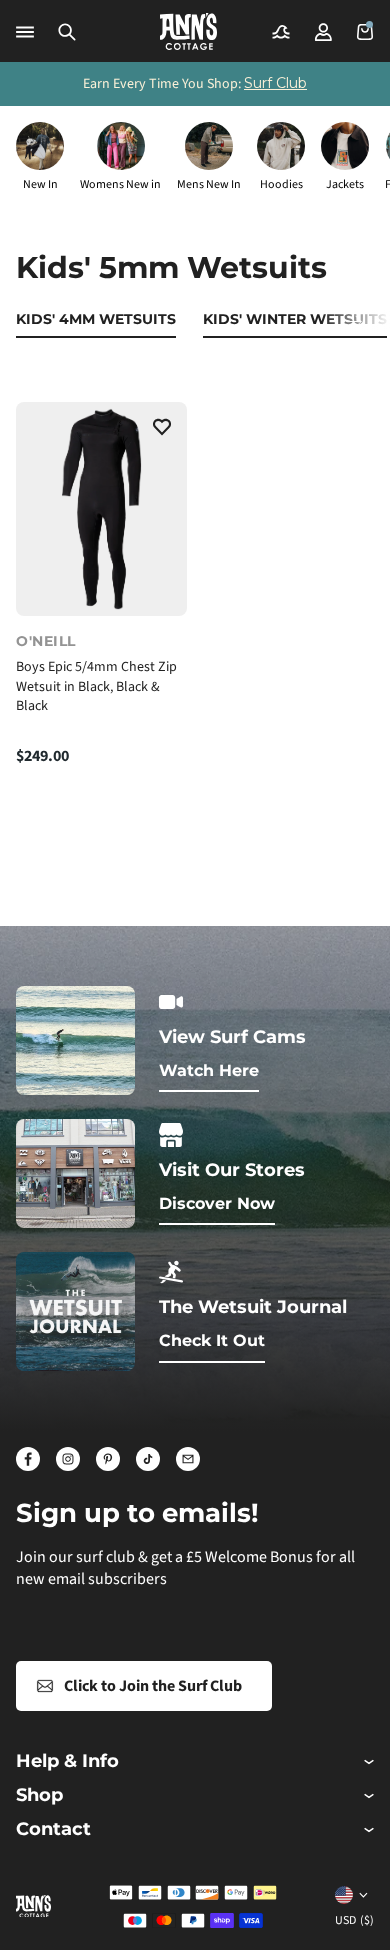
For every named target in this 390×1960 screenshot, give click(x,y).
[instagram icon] (68, 1459)
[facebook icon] (28, 1459)
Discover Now (217, 1203)
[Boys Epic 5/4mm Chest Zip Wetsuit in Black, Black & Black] (101, 509)
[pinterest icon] (108, 1459)
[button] (67, 32)
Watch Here (209, 1070)
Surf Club (275, 83)
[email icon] (188, 1459)
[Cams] (281, 32)
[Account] (323, 32)
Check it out (212, 1340)
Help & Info (67, 1761)
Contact (53, 1829)
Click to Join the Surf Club (153, 1686)
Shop (39, 1795)
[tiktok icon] (148, 1459)
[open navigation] (25, 32)
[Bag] (365, 32)
